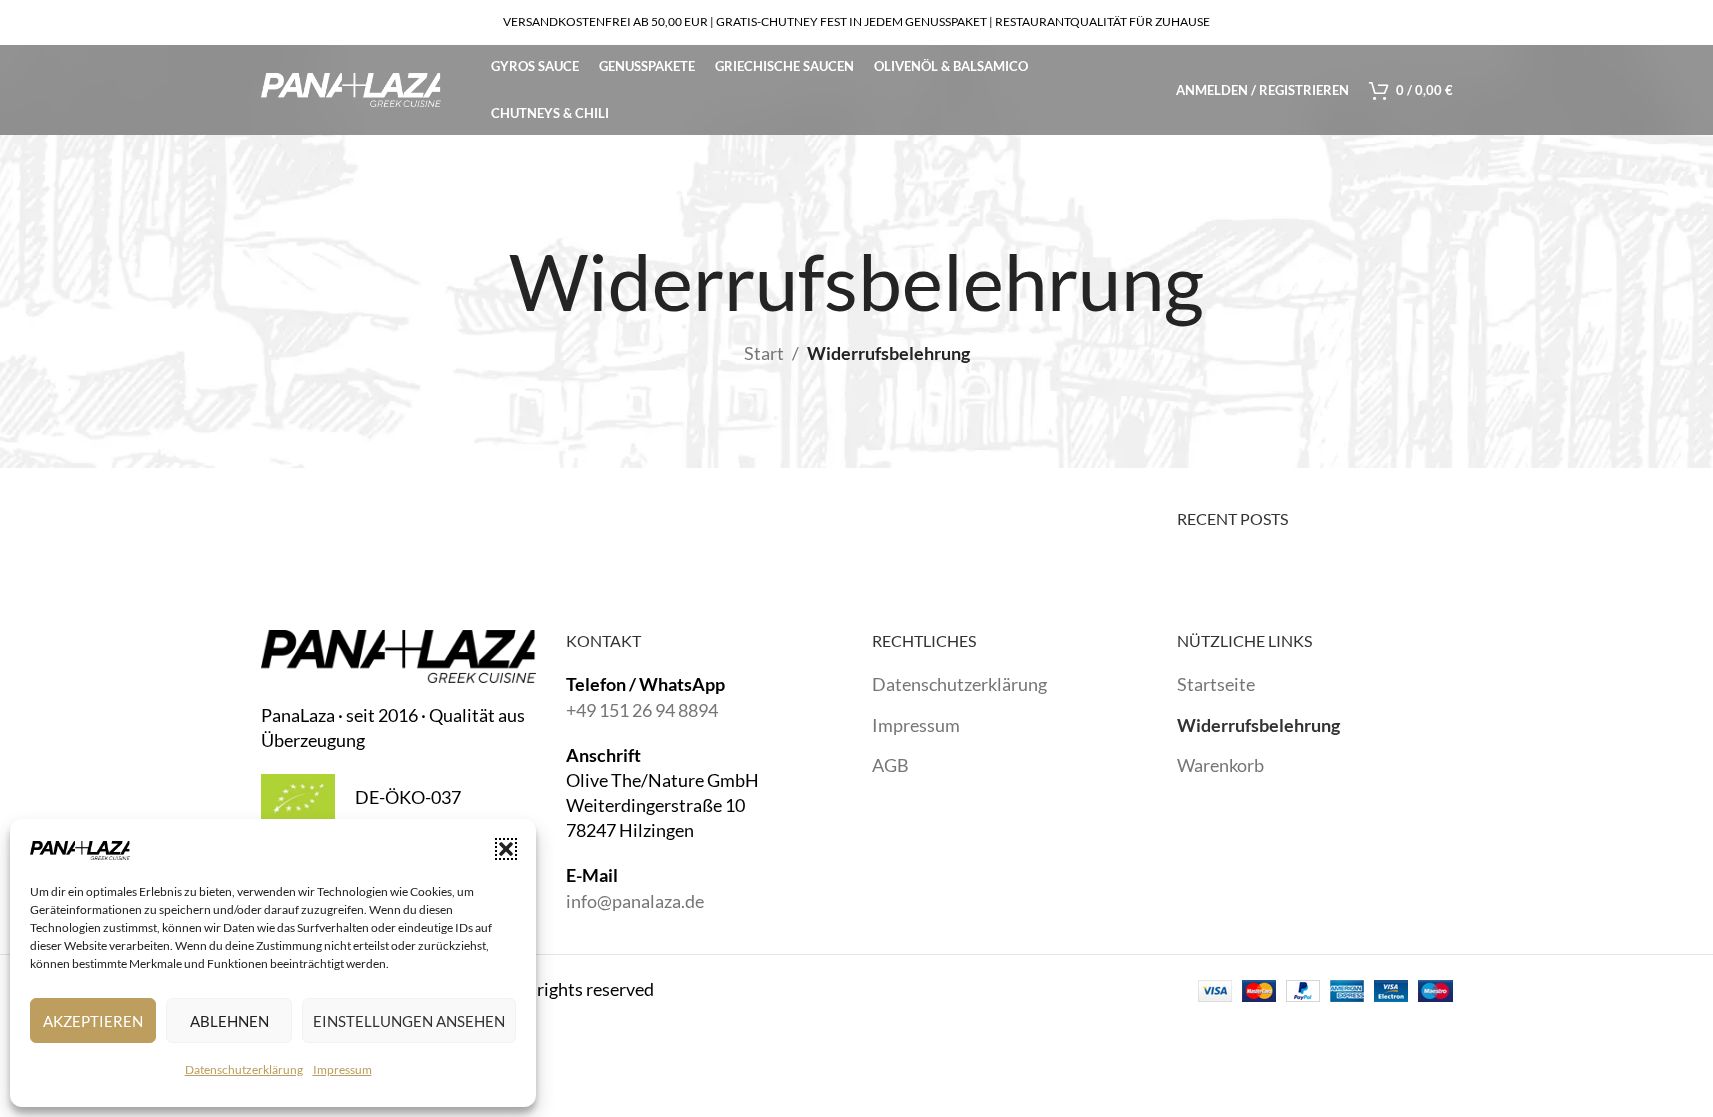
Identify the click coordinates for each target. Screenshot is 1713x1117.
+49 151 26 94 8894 (642, 710)
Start (764, 353)
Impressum (342, 1069)
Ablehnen (229, 1021)
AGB (890, 765)
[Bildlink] (399, 654)
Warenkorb (1220, 765)
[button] (506, 849)
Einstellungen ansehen (409, 1021)
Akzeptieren (93, 1021)
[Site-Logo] (351, 88)
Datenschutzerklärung (244, 1069)
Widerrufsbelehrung (1258, 725)
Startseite (1216, 684)
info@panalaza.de (635, 901)
